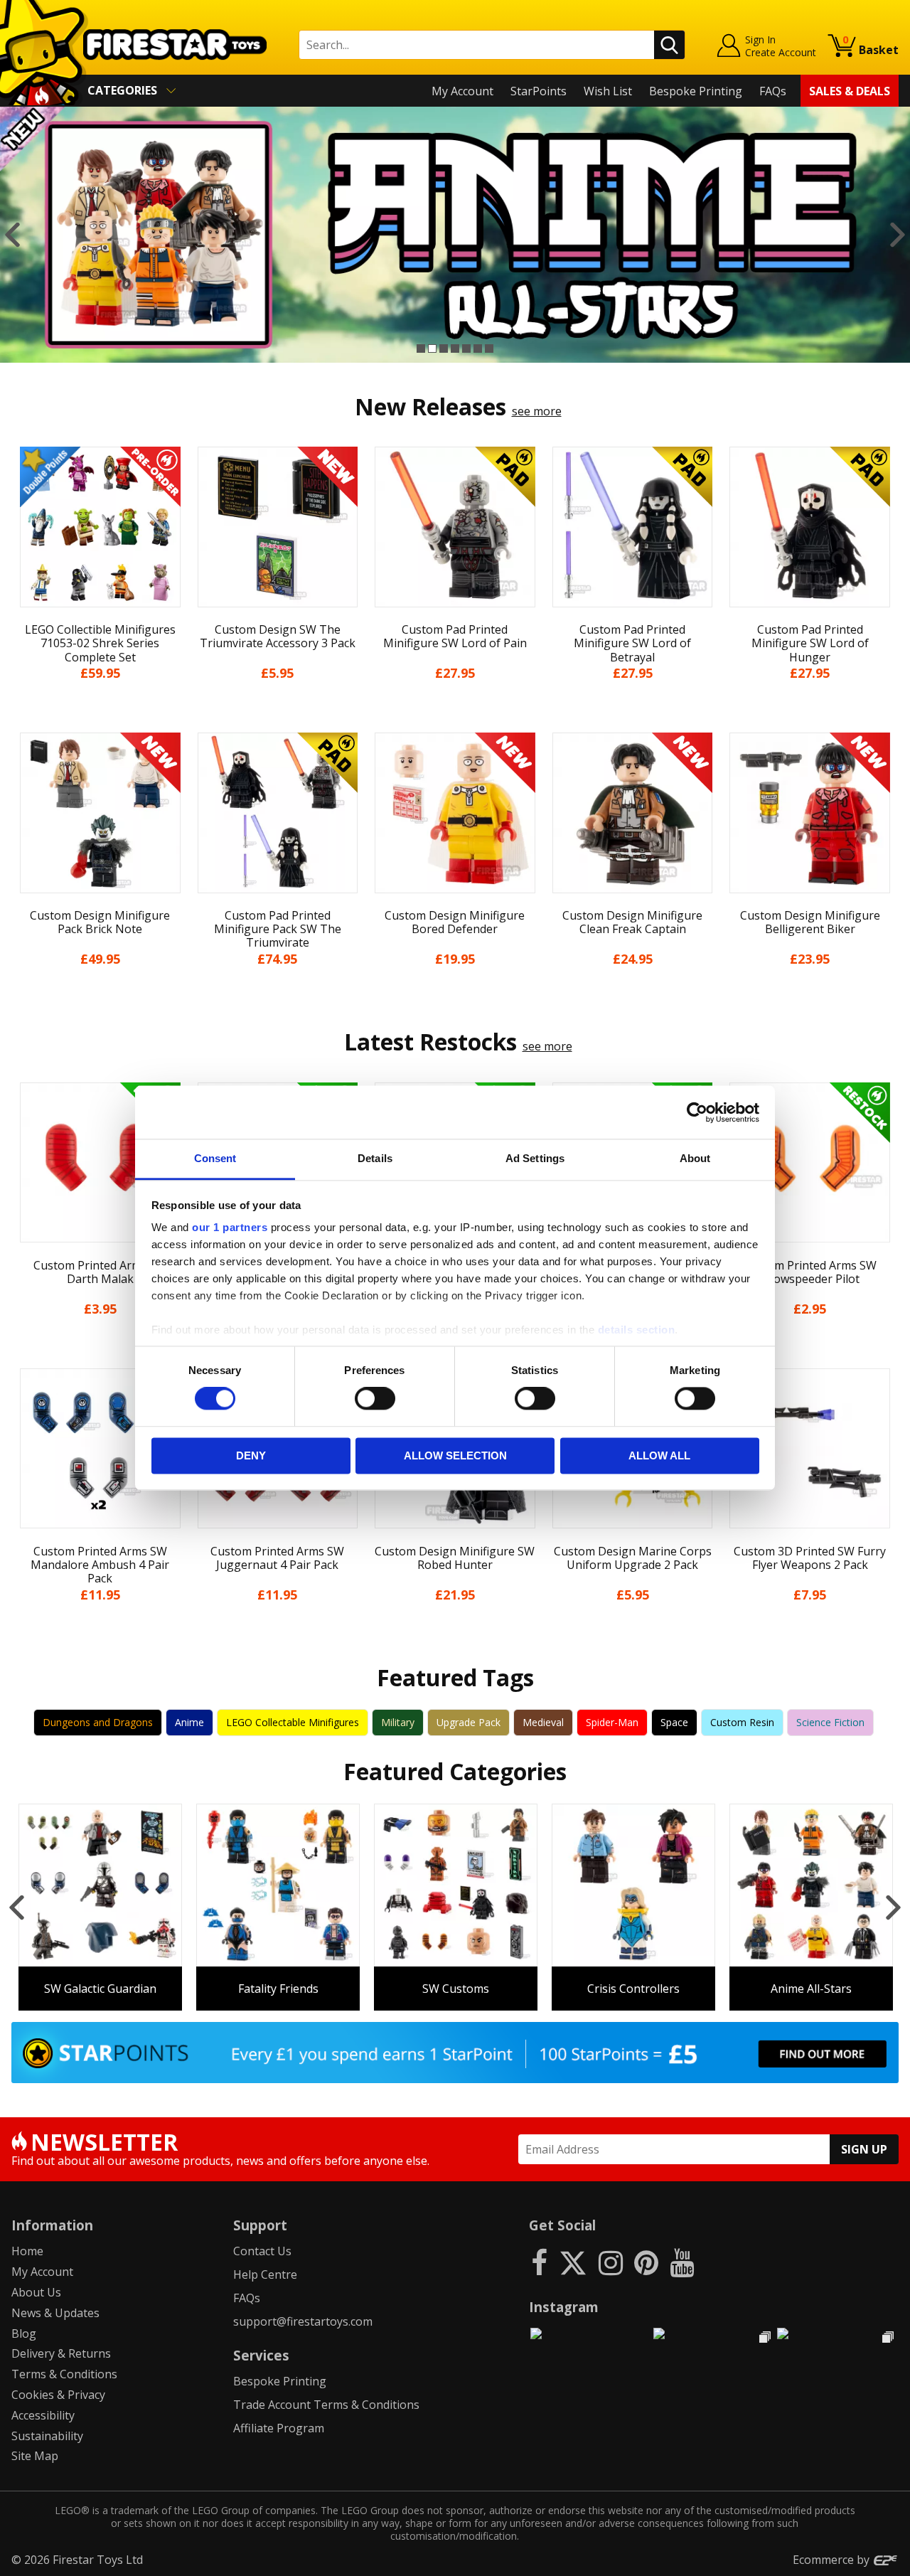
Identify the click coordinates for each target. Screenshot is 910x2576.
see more (537, 411)
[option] (455, 235)
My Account (462, 91)
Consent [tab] (215, 1158)
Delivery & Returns (61, 2353)
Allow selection (455, 1455)
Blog (24, 2333)
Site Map (35, 2456)
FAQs (773, 91)
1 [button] (421, 348)
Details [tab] (375, 1158)
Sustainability (47, 2436)
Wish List (608, 91)
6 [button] (478, 348)
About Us (36, 2292)
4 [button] (455, 348)
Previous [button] (12, 235)
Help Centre (265, 2274)
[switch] (375, 1399)
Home (27, 2251)
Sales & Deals (850, 91)
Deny (251, 1455)
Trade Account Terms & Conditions (326, 2405)
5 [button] (466, 348)
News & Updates (55, 2313)
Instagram (564, 2307)
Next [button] (898, 235)
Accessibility (43, 2415)
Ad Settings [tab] (535, 1158)
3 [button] (444, 348)
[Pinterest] (646, 2262)
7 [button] (489, 348)
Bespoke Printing (696, 91)
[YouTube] (682, 2262)
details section (637, 1330)
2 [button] (432, 348)
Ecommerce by (833, 2560)
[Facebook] (539, 2262)
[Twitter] (573, 2262)
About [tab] (695, 1158)
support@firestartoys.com (303, 2321)
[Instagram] (611, 2262)
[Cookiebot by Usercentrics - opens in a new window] (697, 1112)
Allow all (659, 1455)
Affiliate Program (279, 2428)
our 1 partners (230, 1227)
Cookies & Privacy (58, 2395)
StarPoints (539, 91)
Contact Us (262, 2251)
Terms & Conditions (64, 2374)
